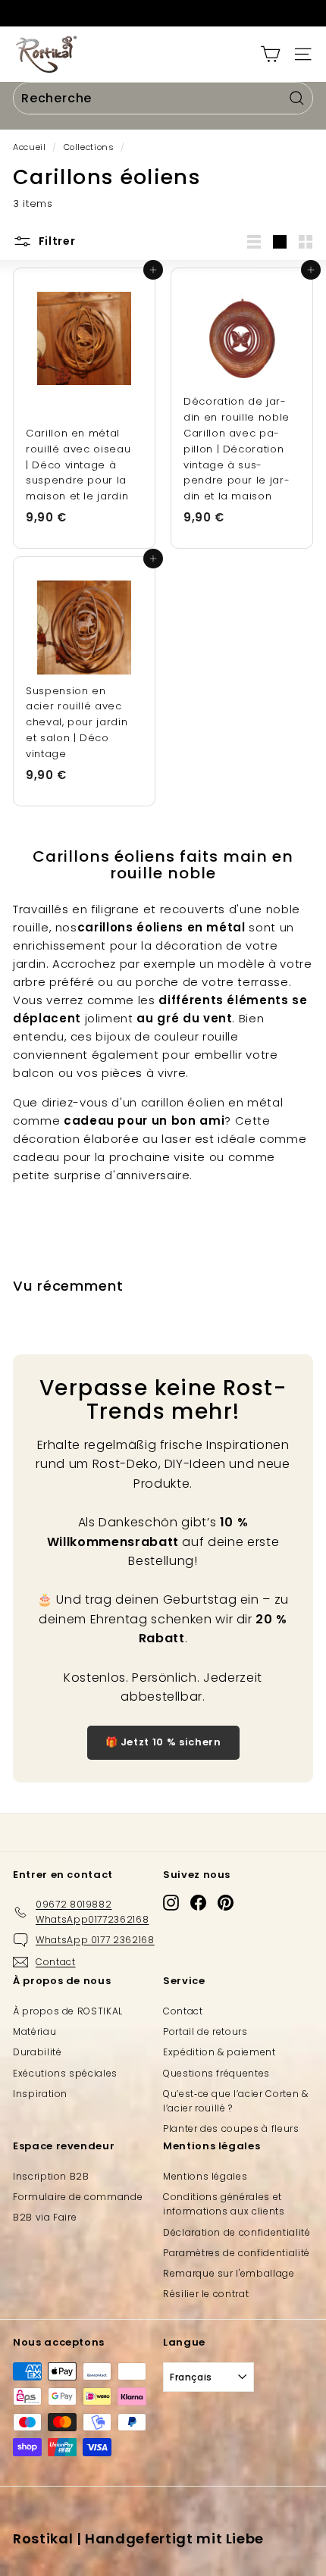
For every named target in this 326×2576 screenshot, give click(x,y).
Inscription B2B (51, 2176)
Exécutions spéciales (65, 2073)
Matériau (34, 2031)
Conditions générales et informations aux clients (224, 2204)
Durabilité (38, 2052)
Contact (183, 2011)
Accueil (30, 147)
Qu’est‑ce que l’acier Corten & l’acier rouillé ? (236, 2101)
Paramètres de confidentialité (237, 2253)
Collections (89, 147)
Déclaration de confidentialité (237, 2232)
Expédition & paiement (219, 2052)
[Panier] (270, 54)
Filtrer (56, 241)
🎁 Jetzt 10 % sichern (163, 1742)
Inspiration (40, 2094)
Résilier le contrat (206, 2294)
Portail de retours (205, 2031)
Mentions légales (205, 2176)
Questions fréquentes (216, 2073)
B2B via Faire (45, 2217)
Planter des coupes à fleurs (231, 2128)
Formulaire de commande (78, 2197)
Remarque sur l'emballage (229, 2273)
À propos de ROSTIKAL (68, 2011)
